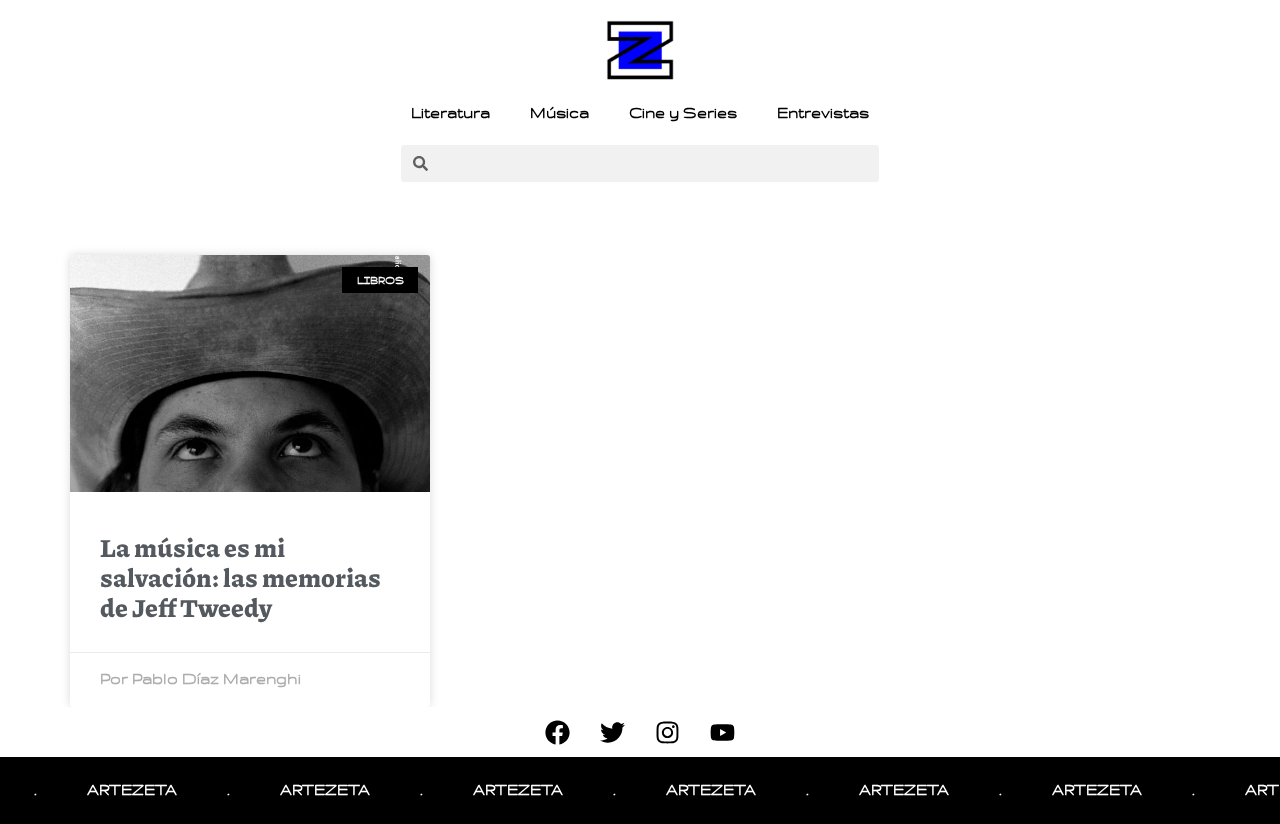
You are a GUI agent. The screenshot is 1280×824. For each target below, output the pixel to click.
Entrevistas (823, 113)
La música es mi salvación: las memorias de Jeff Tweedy (240, 577)
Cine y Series (683, 113)
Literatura (450, 113)
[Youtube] (723, 732)
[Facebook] (558, 732)
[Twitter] (613, 732)
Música (559, 113)
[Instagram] (668, 732)
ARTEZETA (123, 790)
